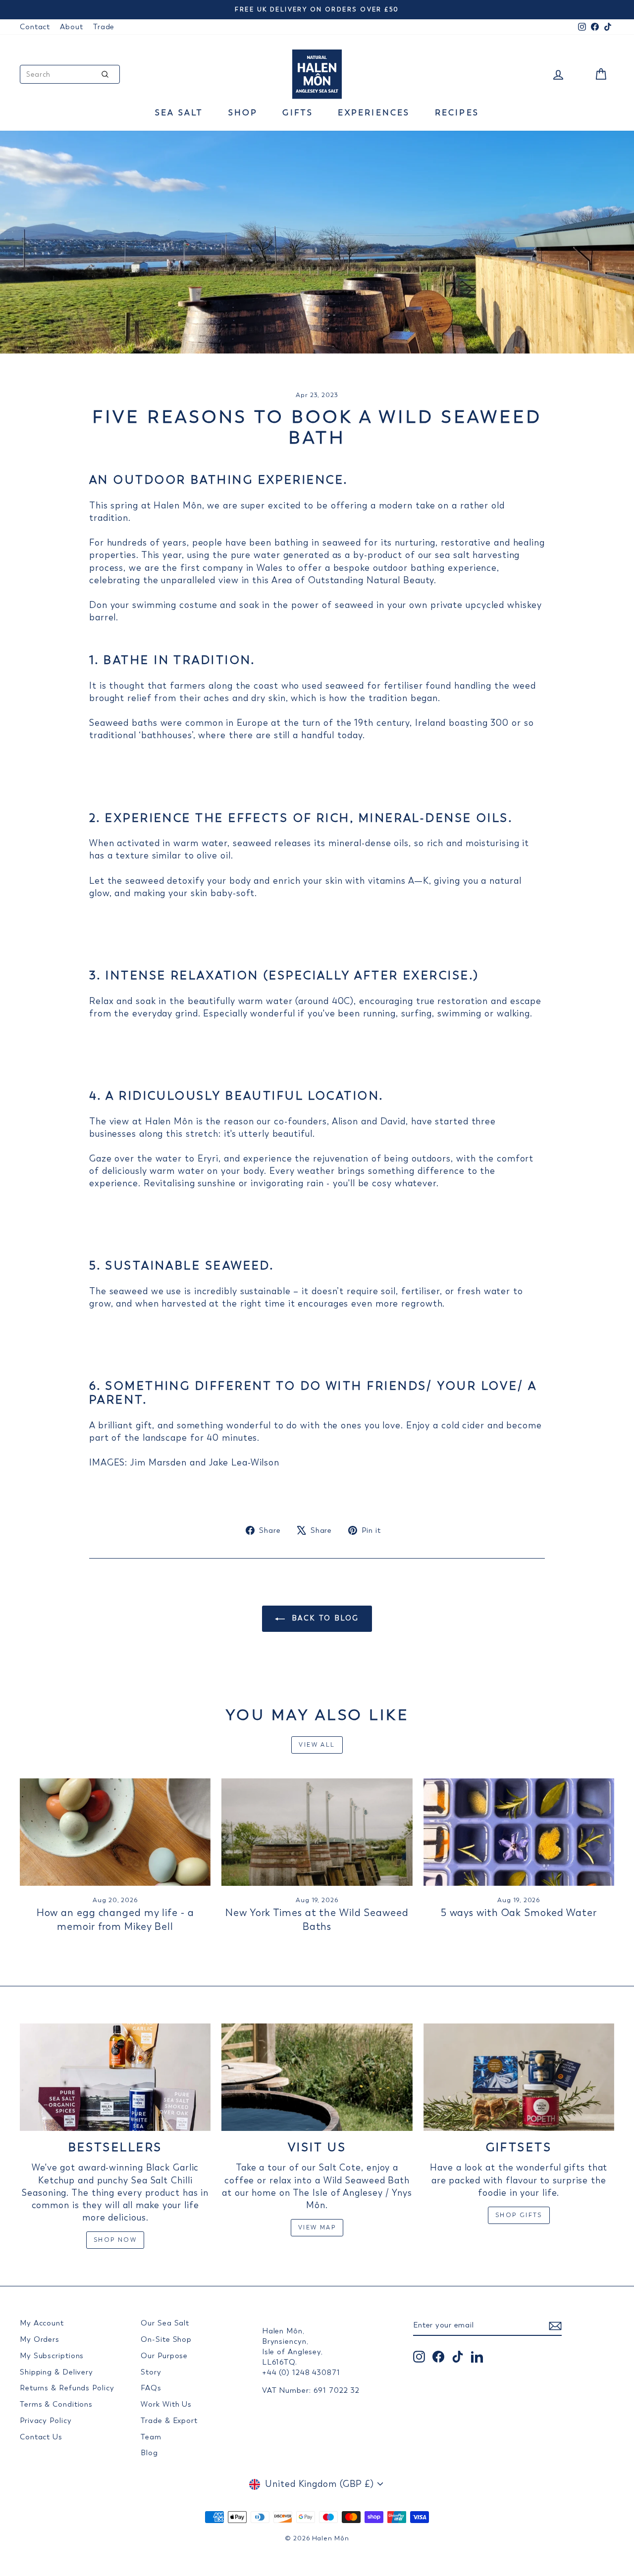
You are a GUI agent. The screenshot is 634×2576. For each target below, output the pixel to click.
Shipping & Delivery (56, 2372)
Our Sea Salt (165, 2323)
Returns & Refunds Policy (67, 2388)
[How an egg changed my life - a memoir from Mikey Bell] (115, 1832)
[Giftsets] (519, 2077)
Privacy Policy (46, 2421)
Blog (149, 2453)
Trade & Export (169, 2421)
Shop (243, 113)
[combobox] (70, 74)
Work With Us (166, 2404)
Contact (35, 27)
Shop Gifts (519, 2215)
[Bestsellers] (115, 2077)
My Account (42, 2323)
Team (151, 2437)
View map (317, 2227)
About (72, 27)
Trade (104, 27)
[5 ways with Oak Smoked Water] (519, 1832)
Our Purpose (164, 2356)
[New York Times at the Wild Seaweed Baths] (317, 1832)
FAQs (151, 2388)
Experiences (374, 113)
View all (317, 1745)
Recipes (457, 113)
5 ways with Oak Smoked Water (519, 1913)
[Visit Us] (317, 2077)
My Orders (40, 2339)
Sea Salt (179, 113)
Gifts (298, 113)
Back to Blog (324, 1618)
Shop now (115, 2240)
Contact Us (41, 2437)
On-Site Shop (166, 2339)
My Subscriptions (52, 2356)
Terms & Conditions (56, 2404)
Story (151, 2372)
